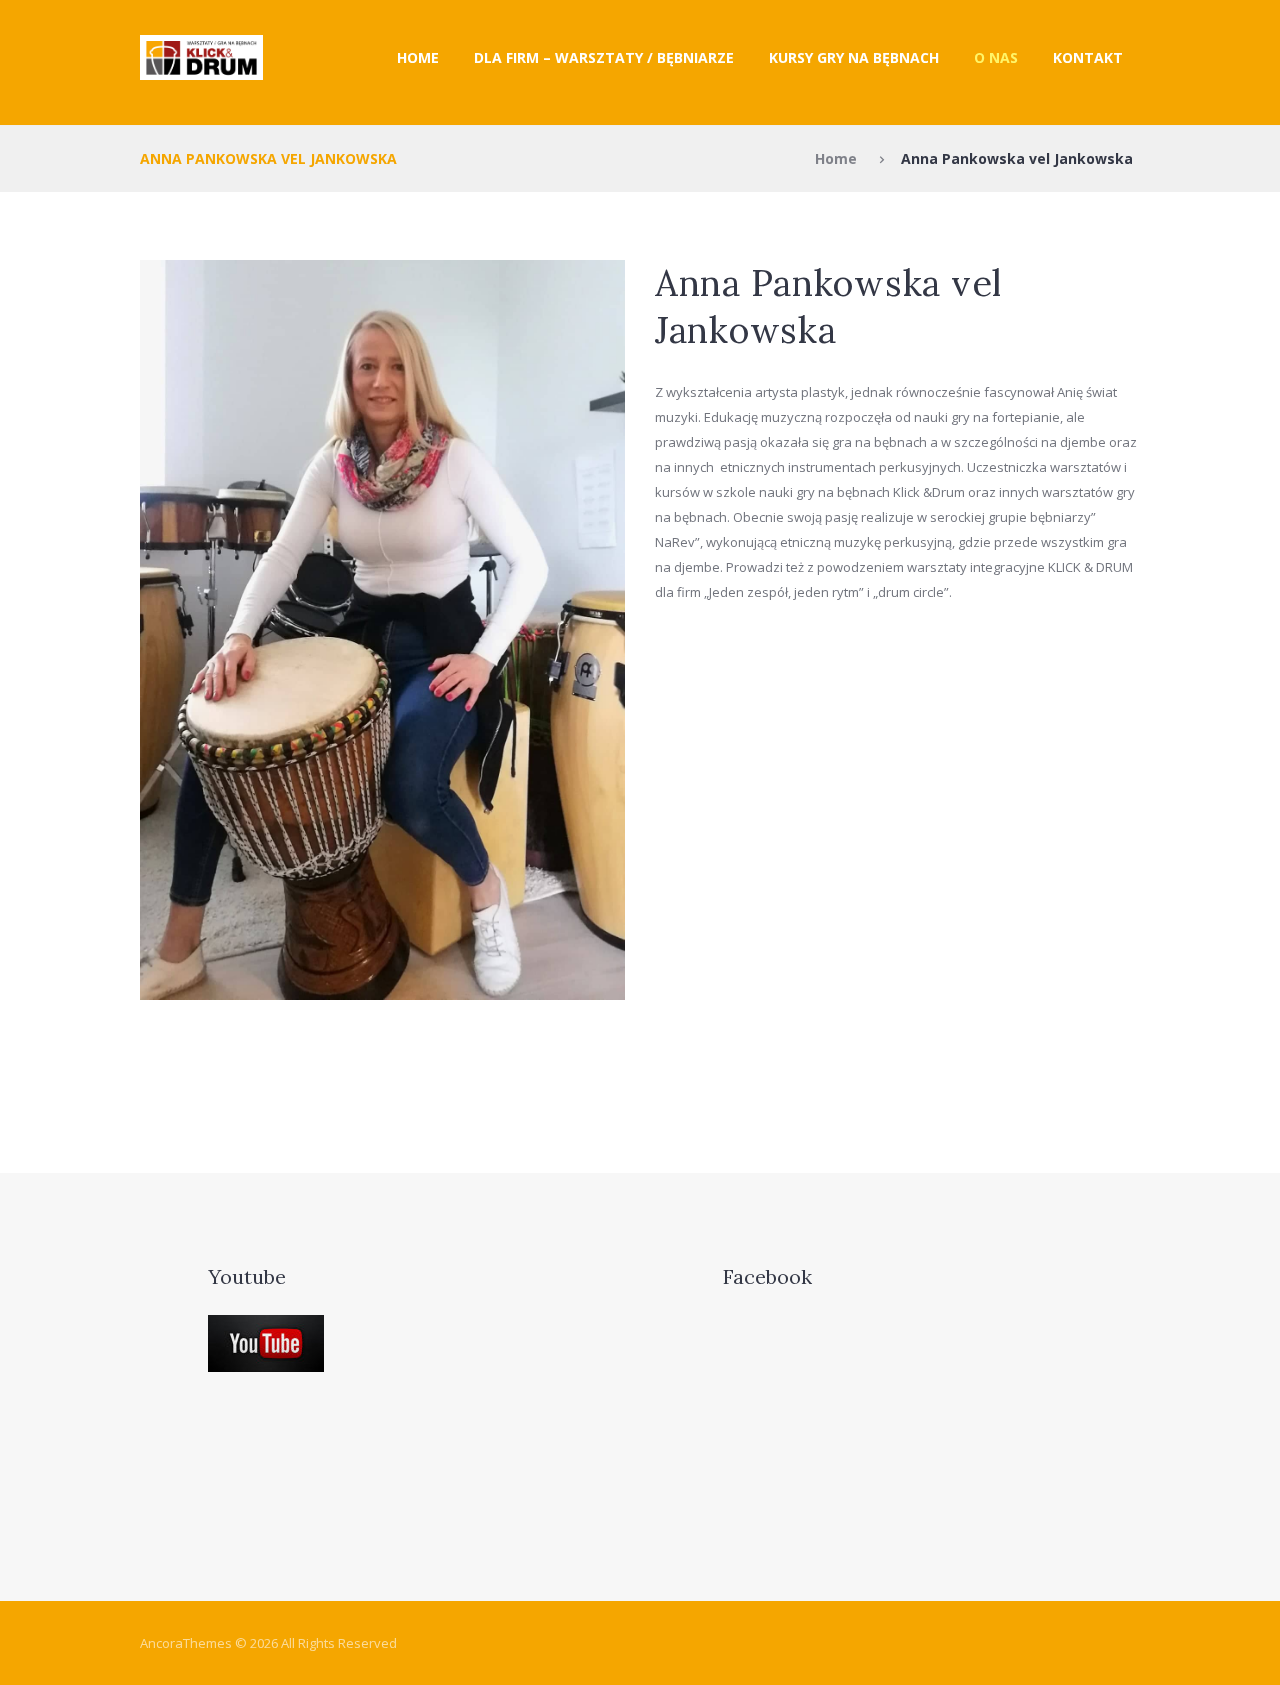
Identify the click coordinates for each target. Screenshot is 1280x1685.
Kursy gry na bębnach (854, 57)
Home (418, 57)
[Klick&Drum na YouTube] (266, 1327)
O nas (996, 57)
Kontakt (1088, 57)
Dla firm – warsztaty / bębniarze (604, 57)
